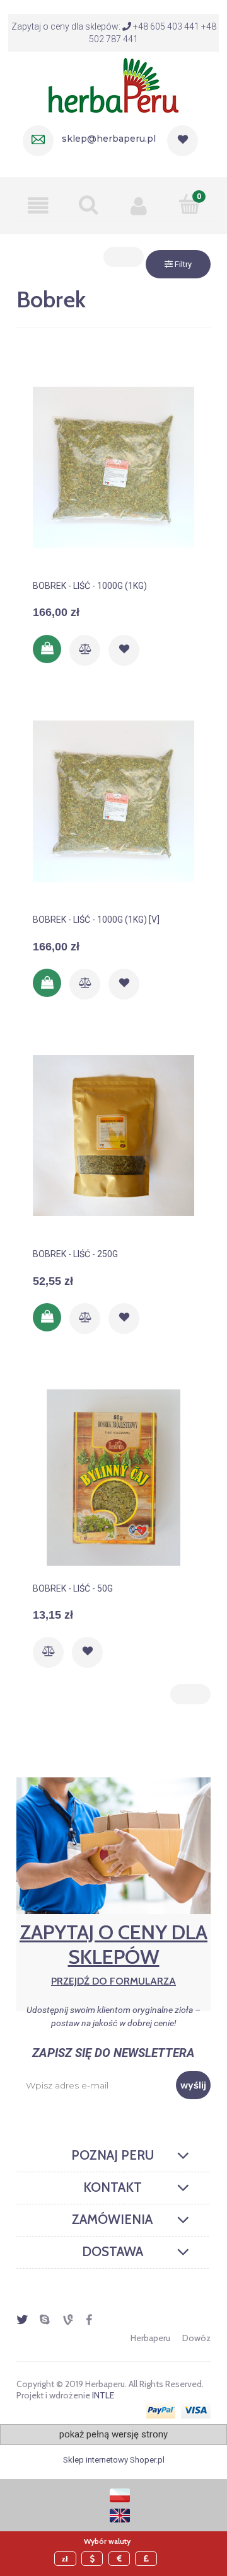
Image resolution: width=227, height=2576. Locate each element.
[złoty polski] (67, 2559)
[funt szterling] (148, 2559)
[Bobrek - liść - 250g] (113, 1143)
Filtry (182, 264)
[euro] (121, 2559)
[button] (38, 205)
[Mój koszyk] (189, 204)
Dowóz (196, 2338)
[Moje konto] (139, 205)
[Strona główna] (113, 84)
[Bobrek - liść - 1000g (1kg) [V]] (113, 809)
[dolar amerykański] (94, 2559)
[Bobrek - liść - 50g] (113, 1478)
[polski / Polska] (120, 2494)
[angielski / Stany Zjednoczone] (120, 2515)
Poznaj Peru (113, 2155)
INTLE (103, 2395)
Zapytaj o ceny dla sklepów (113, 1953)
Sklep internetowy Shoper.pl (114, 2460)
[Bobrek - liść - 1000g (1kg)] (113, 475)
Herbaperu (150, 2338)
